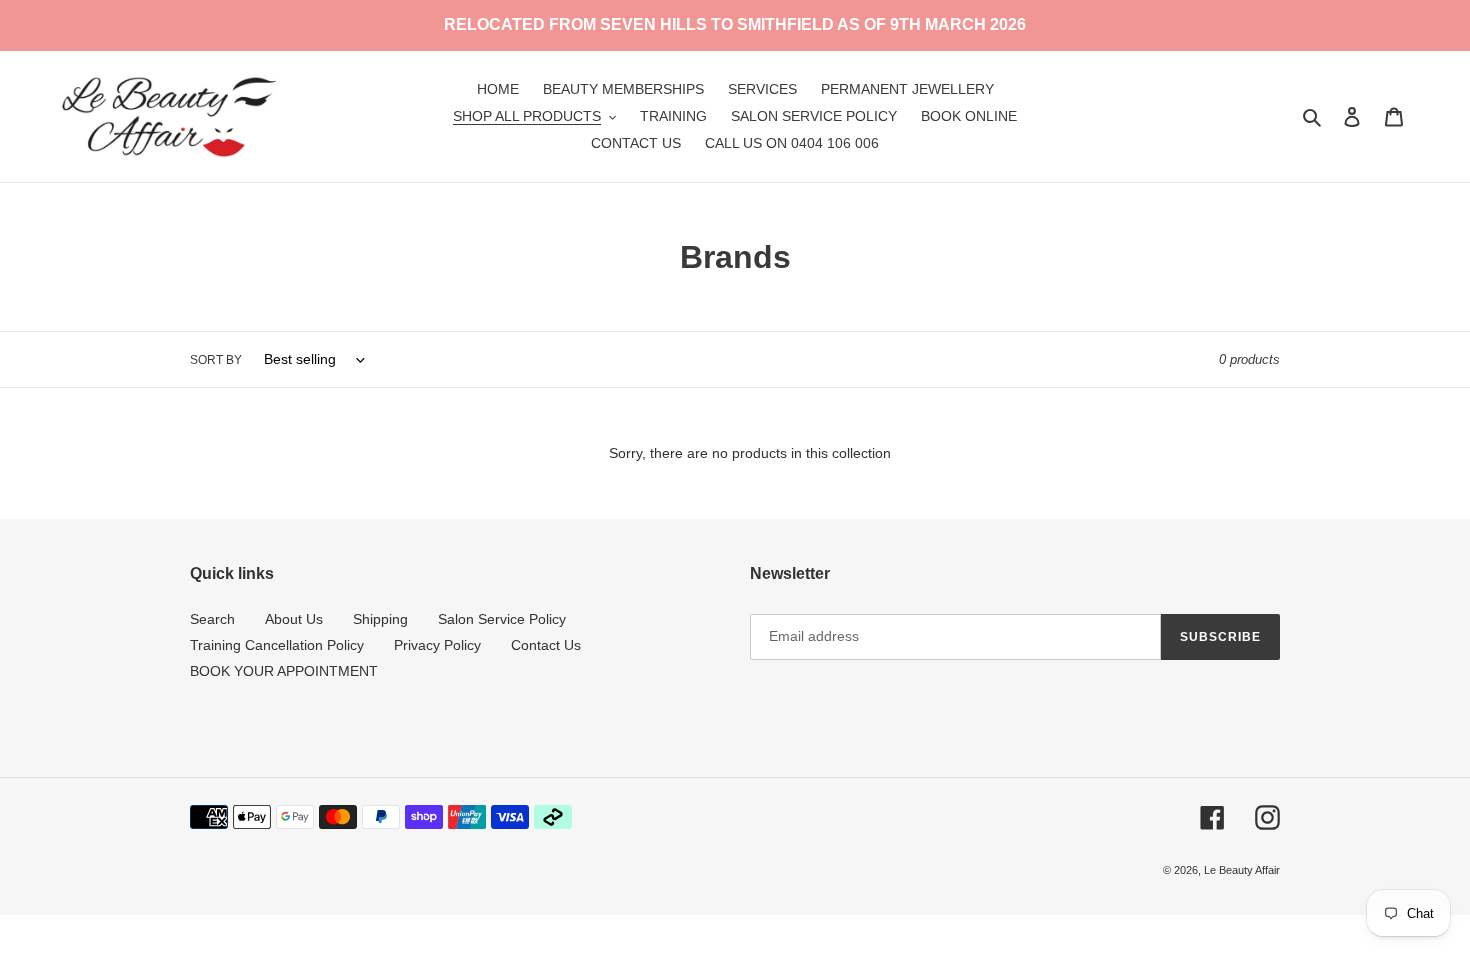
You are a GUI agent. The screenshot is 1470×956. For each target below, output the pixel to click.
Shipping (380, 619)
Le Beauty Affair (1242, 870)
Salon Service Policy (502, 619)
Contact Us (546, 645)
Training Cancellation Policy (277, 645)
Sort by (216, 360)
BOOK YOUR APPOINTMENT (284, 671)
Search (212, 619)
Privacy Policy (437, 645)
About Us (294, 619)
